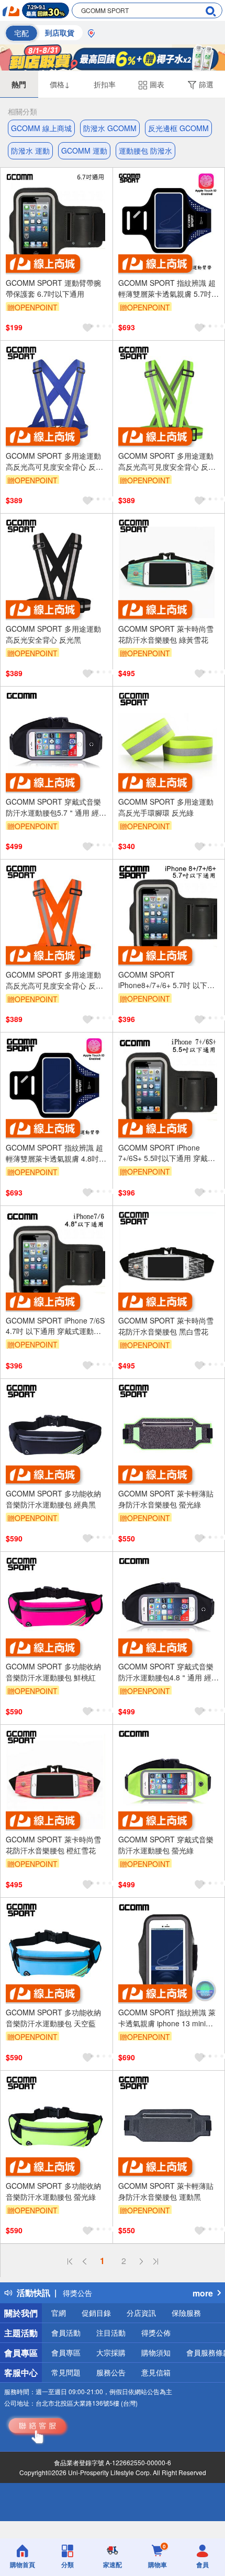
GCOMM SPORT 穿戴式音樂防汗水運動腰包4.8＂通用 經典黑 (168, 1672)
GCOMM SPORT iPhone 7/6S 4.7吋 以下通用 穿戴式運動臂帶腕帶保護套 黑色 (55, 1326)
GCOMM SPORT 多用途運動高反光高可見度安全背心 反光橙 (54, 980)
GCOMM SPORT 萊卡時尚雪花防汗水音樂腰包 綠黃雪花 (166, 634)
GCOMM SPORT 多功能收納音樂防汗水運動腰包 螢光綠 (53, 2191)
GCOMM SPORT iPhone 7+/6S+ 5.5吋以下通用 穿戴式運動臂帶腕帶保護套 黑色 (167, 1153)
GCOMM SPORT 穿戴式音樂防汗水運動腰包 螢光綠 (166, 1845)
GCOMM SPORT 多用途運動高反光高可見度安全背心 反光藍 (54, 461)
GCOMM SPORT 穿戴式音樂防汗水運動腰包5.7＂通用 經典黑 (56, 807)
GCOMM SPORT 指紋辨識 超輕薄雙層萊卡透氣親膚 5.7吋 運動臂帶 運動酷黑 (167, 288)
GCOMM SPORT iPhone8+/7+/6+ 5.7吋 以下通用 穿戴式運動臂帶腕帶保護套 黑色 (167, 980)
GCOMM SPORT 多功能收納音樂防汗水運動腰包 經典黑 (53, 1499)
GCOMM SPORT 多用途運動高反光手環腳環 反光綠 (166, 807)
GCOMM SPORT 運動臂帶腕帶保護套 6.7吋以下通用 (53, 288)
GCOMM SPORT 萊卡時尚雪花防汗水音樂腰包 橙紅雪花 (53, 1845)
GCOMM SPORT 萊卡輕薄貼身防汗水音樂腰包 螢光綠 (166, 1499)
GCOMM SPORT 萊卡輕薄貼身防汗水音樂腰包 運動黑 (166, 2191)
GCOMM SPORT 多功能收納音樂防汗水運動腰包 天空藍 (53, 2018)
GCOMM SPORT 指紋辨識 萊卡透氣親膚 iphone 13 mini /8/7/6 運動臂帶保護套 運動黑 (167, 2018)
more (203, 2293)
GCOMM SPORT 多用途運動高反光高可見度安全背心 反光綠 (167, 461)
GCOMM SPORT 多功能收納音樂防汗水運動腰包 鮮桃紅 (53, 1672)
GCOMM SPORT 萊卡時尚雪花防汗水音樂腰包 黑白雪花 (166, 1326)
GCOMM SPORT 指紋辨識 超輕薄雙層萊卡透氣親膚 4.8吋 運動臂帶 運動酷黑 (54, 1153)
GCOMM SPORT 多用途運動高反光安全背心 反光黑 (53, 634)
